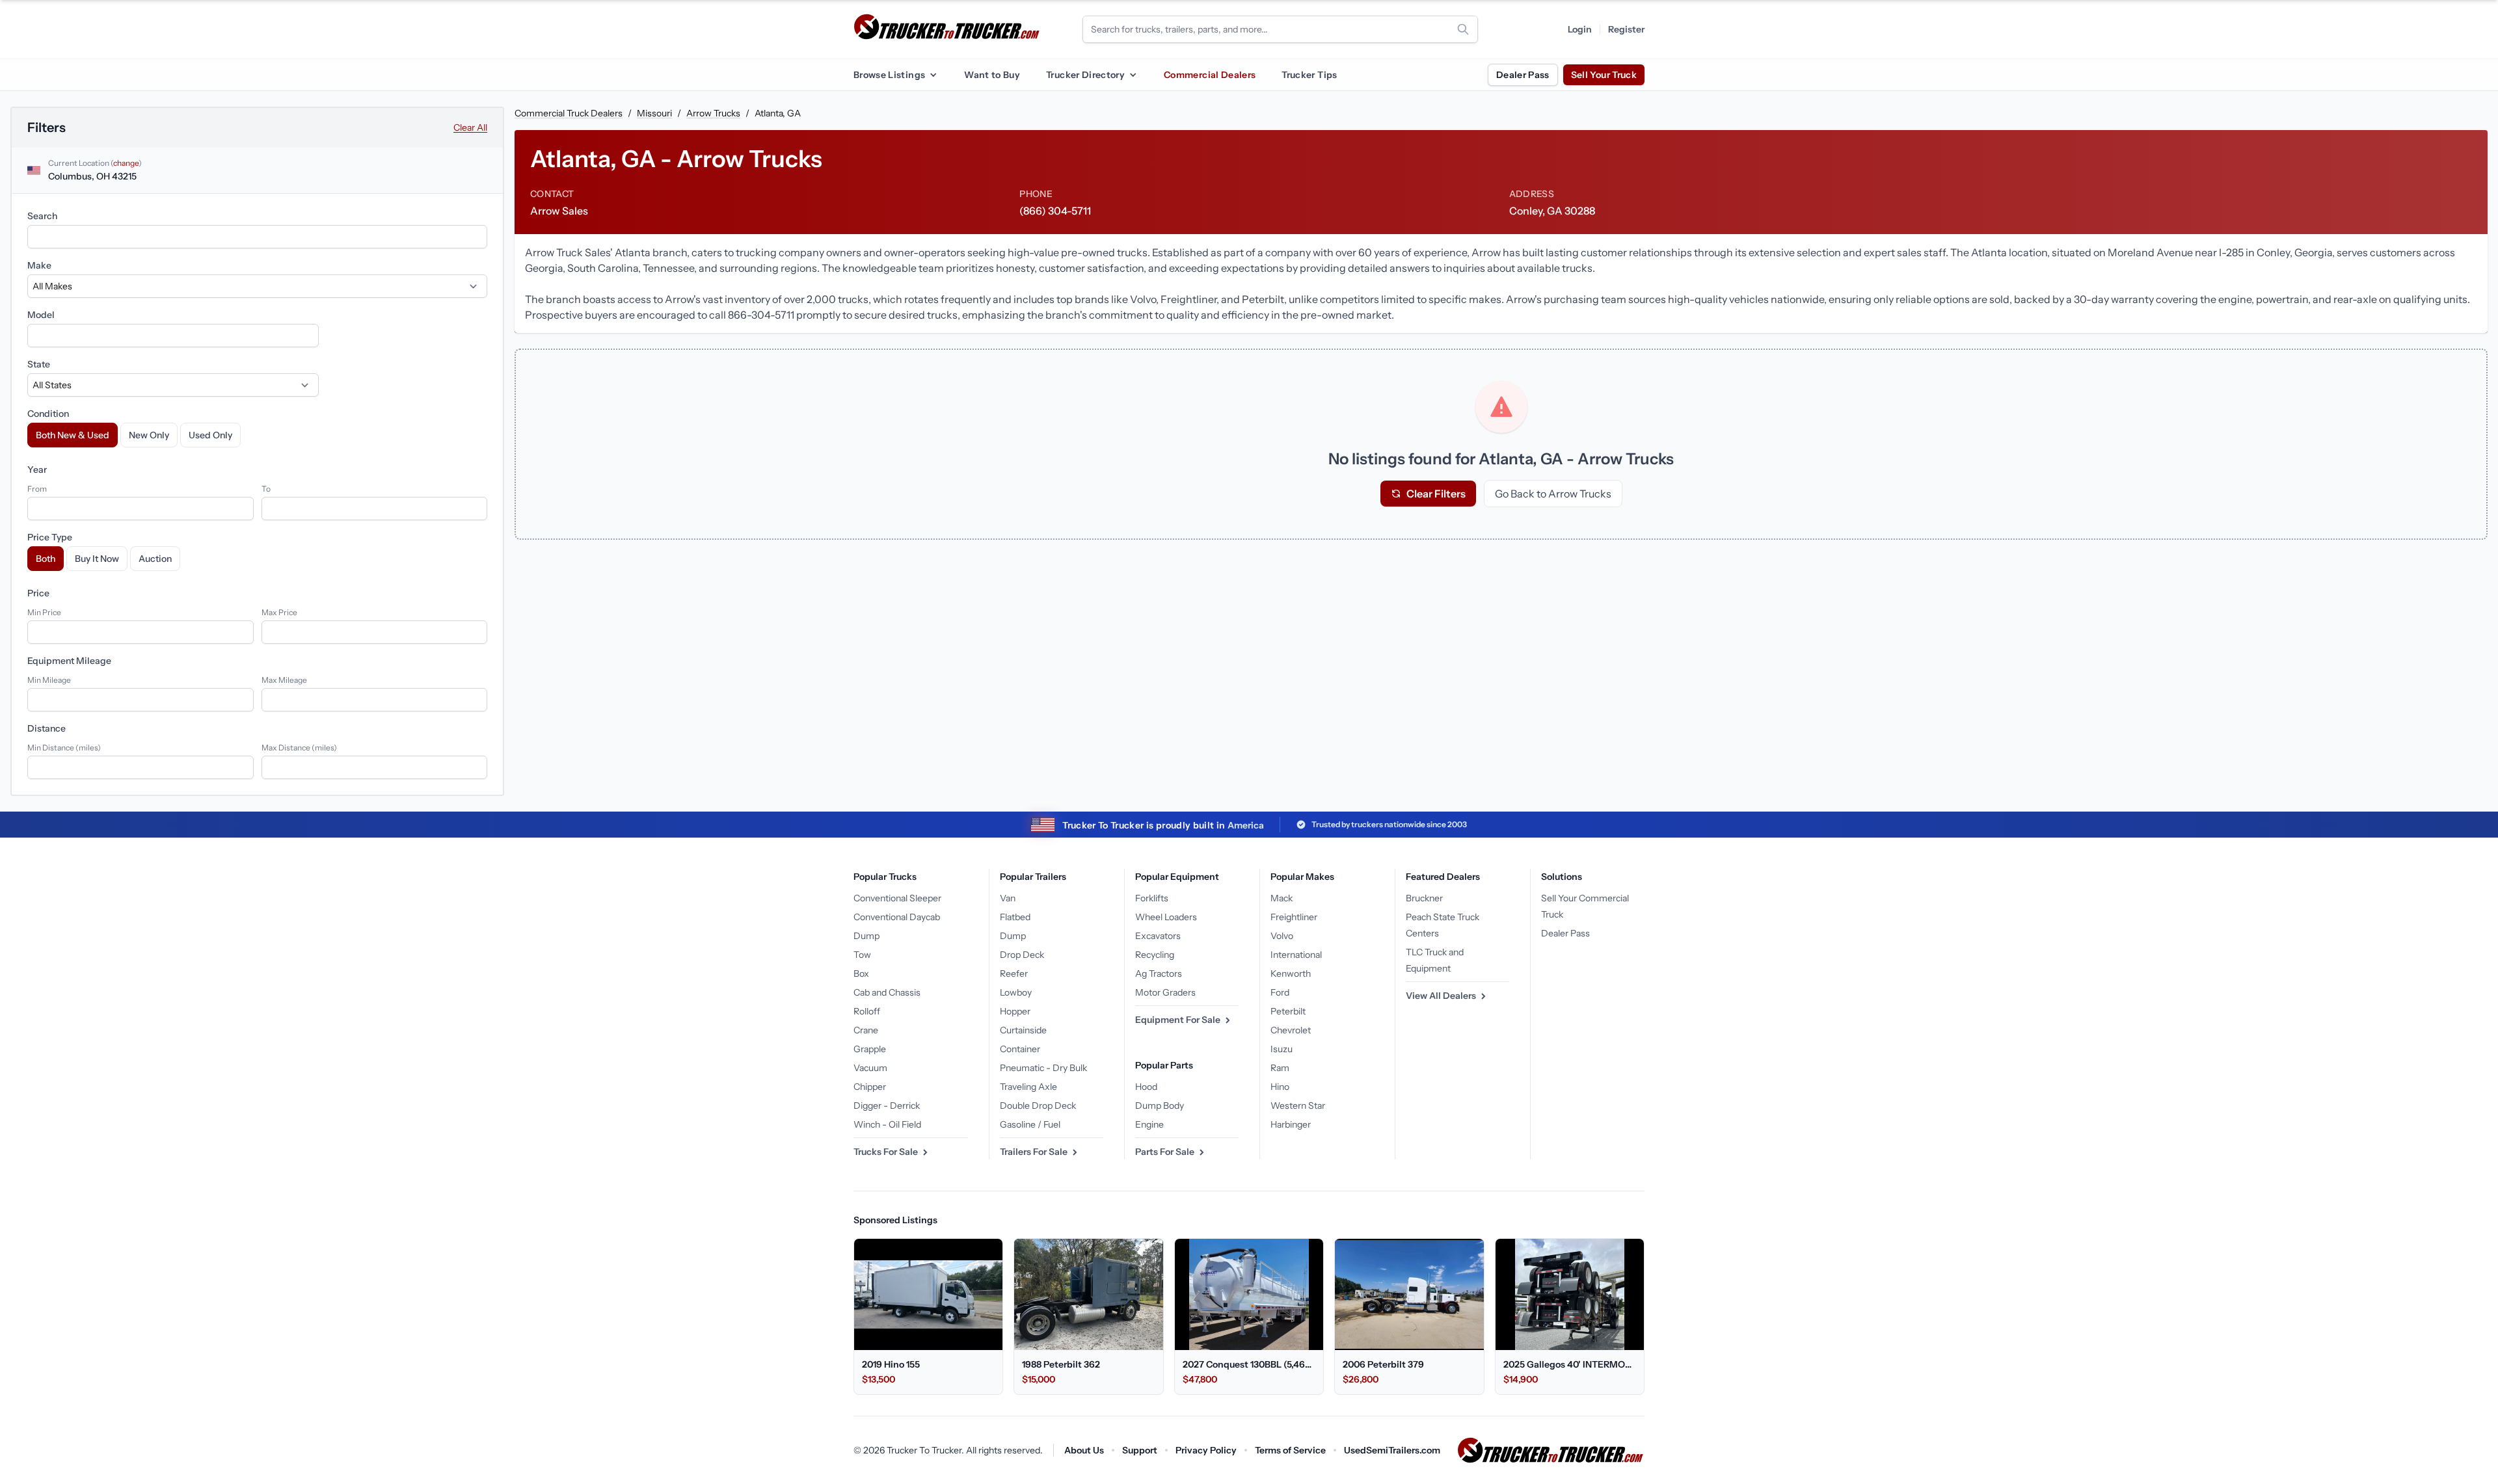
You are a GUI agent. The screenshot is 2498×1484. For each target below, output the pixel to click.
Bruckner (1424, 898)
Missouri (654, 113)
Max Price (279, 612)
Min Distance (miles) (64, 748)
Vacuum (870, 1068)
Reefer (1014, 974)
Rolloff (867, 1011)
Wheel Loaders (1166, 917)
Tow (862, 955)
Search (42, 216)
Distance (47, 728)
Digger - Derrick (887, 1106)
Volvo (1282, 936)
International (1296, 955)
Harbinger (1291, 1124)
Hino (1280, 1087)
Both (46, 559)
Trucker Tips (1309, 75)
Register (1626, 29)
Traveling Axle (1028, 1087)
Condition (48, 414)
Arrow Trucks (713, 113)
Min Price (44, 612)
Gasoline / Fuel (1030, 1124)
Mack (1282, 898)
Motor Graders (1165, 992)
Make (39, 265)
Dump (866, 936)
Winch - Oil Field (887, 1124)
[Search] (1463, 29)
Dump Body (1160, 1106)
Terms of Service (1290, 1450)
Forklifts (1152, 898)
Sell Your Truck (1604, 75)
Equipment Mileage (69, 661)
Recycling (1155, 955)
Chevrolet (1291, 1030)
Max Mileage (284, 680)
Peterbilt (1288, 1011)
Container (1020, 1049)
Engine (1149, 1124)
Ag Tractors (1159, 974)
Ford (1280, 992)
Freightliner (1294, 917)
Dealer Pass (1523, 75)
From (37, 489)
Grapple (870, 1049)
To (266, 489)
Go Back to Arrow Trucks (1553, 494)
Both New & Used (73, 435)
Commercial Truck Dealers (569, 113)
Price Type (50, 537)
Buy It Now (97, 559)
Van (1008, 898)
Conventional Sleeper (897, 898)
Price (38, 593)
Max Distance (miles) (299, 748)
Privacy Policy (1206, 1450)
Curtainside (1023, 1030)
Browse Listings (889, 75)
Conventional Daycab (897, 917)
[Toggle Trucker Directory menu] (1133, 75)
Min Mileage (49, 680)
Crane (866, 1030)
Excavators (1158, 936)
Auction (155, 559)
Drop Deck (1022, 955)
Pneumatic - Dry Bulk (1043, 1068)
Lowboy (1016, 992)
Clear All (470, 127)
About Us (1084, 1450)
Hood (1146, 1087)
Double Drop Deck (1038, 1106)
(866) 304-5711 (1055, 211)
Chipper (870, 1087)
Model (41, 315)
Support (1140, 1450)
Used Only (210, 435)
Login (1580, 29)
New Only (149, 435)
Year (37, 470)
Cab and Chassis (887, 992)
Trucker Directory (1085, 75)
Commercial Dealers (1210, 75)
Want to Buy (992, 75)
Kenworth (1291, 974)
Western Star (1298, 1106)
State (39, 364)
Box (861, 974)
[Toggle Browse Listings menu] (933, 75)
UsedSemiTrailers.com (1392, 1450)
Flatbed (1015, 917)
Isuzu (1282, 1049)
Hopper (1015, 1011)
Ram (1280, 1068)
